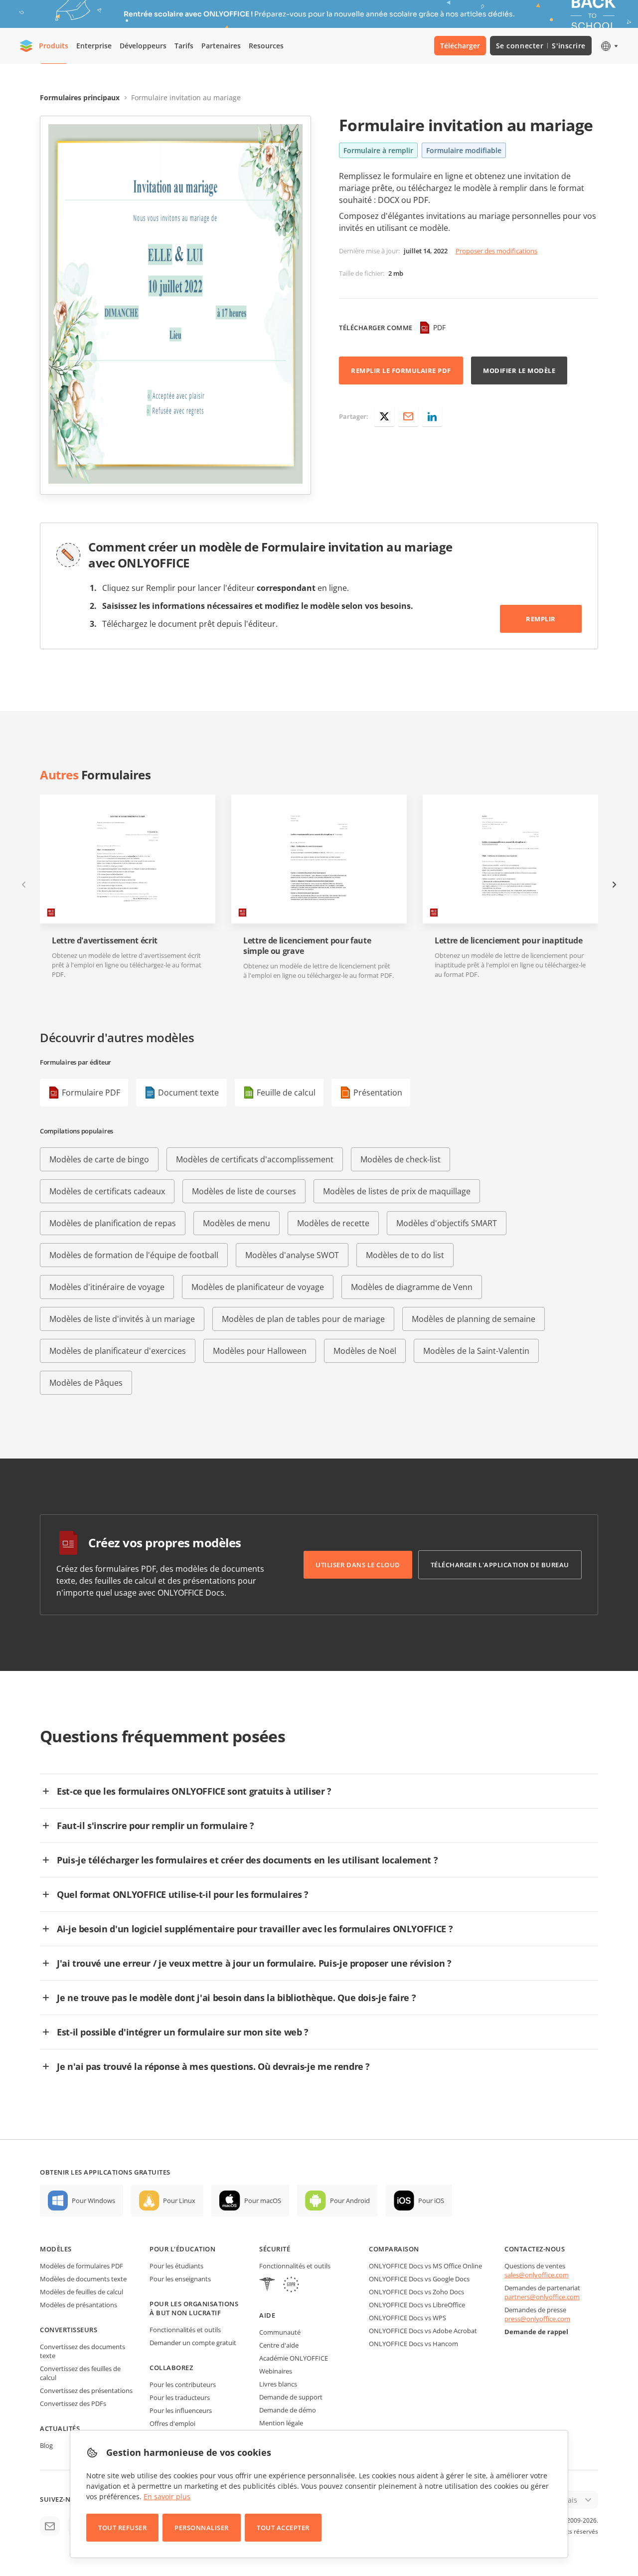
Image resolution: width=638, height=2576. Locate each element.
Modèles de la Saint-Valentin (476, 1351)
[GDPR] (291, 2286)
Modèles (56, 2249)
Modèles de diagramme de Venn (412, 1287)
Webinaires (276, 2371)
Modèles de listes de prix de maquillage (397, 1191)
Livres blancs (278, 2384)
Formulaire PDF (91, 1093)
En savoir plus (167, 2496)
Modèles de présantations (79, 2305)
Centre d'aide (279, 2345)
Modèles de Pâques (86, 1383)
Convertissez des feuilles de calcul (80, 2373)
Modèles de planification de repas (113, 1223)
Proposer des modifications (496, 251)
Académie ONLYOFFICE (294, 2358)
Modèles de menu (237, 1223)
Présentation (378, 1093)
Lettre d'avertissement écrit (105, 941)
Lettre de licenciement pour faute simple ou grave (307, 946)
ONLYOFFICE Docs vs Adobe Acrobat (423, 2331)
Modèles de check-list (400, 1159)
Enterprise (94, 46)
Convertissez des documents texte (82, 2351)
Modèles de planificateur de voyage (258, 1287)
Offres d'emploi (172, 2423)
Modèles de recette (333, 1223)
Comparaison (394, 2249)
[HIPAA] (267, 2286)
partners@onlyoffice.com (542, 2297)
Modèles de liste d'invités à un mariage (122, 1319)
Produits (54, 46)
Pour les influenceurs (181, 2410)
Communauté (280, 2332)
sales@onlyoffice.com (537, 2275)
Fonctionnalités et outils (185, 2330)
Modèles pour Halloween (260, 1351)
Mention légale (281, 2423)
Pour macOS (263, 2201)
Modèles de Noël (365, 1351)
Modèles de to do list (405, 1255)
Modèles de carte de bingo (99, 1159)
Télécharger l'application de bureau (500, 1565)
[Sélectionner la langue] (609, 46)
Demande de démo (288, 2410)
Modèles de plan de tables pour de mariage (303, 1319)
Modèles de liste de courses (244, 1191)
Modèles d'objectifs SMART (447, 1223)
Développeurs (143, 46)
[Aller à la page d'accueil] (26, 46)
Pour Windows (93, 2201)
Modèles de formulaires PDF (81, 2266)
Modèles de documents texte (83, 2279)
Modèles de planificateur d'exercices (118, 1351)
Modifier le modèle (519, 370)
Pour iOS (431, 2201)
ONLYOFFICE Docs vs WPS (407, 2318)
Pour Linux (179, 2201)
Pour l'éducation (182, 2249)
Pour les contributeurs (183, 2385)
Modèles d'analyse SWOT (292, 1255)
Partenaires (221, 46)
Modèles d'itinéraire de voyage (107, 1287)
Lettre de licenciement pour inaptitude (509, 941)
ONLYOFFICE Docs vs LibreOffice (417, 2305)
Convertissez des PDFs (73, 2403)
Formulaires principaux (80, 97)
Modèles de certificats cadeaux (107, 1191)
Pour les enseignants (180, 2279)
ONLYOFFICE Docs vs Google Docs (419, 2279)
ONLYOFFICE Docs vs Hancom (413, 2344)
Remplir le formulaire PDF (401, 370)
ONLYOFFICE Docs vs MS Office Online (425, 2266)
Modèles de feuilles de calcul (81, 2292)
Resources (266, 46)
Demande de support (291, 2397)
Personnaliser (202, 2528)
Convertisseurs (69, 2330)
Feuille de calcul (286, 1093)
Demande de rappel (536, 2332)
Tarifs (184, 46)
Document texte (188, 1093)
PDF (439, 327)
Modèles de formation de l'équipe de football (134, 1255)
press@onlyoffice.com (537, 2319)
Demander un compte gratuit (193, 2343)
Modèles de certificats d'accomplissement (255, 1159)
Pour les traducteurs (180, 2397)
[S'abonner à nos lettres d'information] (50, 2526)
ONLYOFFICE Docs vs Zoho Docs (416, 2292)
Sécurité (275, 2249)
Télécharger (460, 46)
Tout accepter (283, 2528)
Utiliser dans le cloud (358, 1565)
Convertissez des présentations (86, 2391)
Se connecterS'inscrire (541, 46)
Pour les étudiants (176, 2266)
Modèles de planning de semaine (474, 1319)
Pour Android (350, 2201)
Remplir (541, 619)
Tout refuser (122, 2528)
